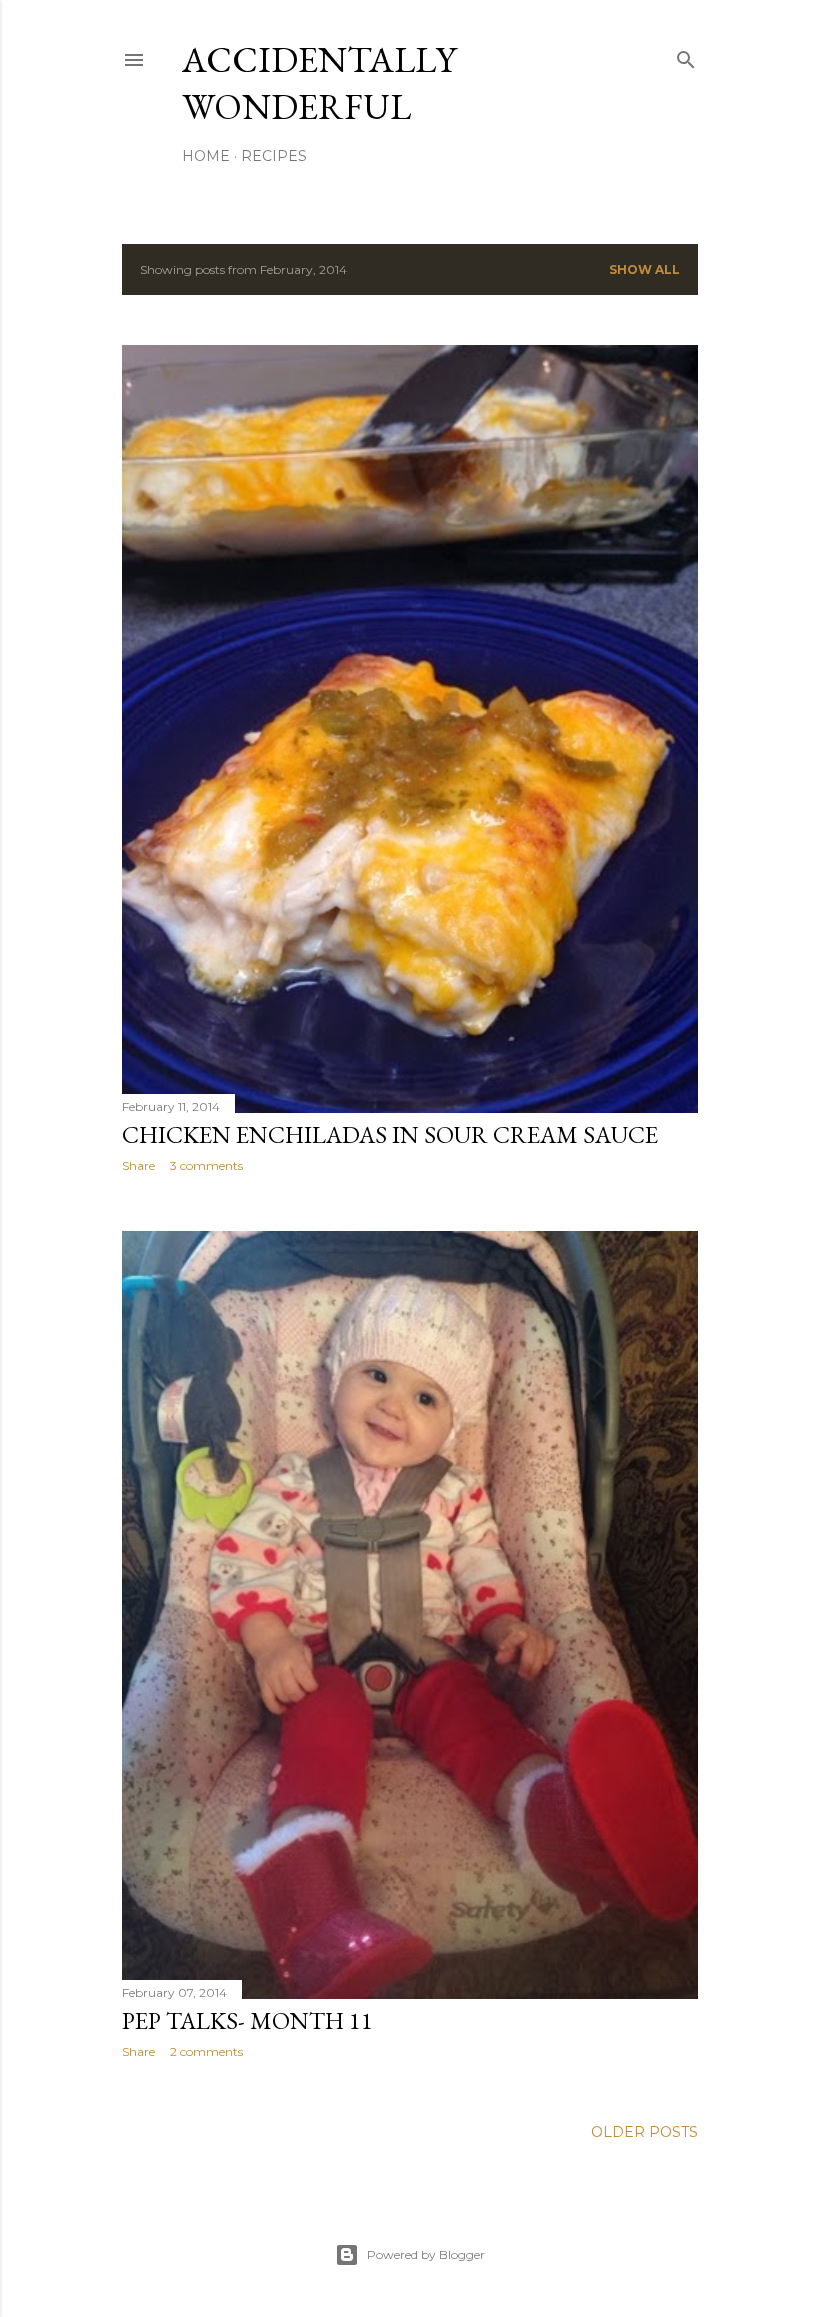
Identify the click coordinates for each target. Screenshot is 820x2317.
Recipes (274, 156)
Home (206, 156)
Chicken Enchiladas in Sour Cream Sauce (390, 1134)
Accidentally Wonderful (319, 83)
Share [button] (138, 1165)
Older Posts (644, 2132)
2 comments (206, 2051)
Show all (644, 269)
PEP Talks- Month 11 (247, 2020)
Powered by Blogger (426, 2254)
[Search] (686, 55)
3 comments (206, 1165)
